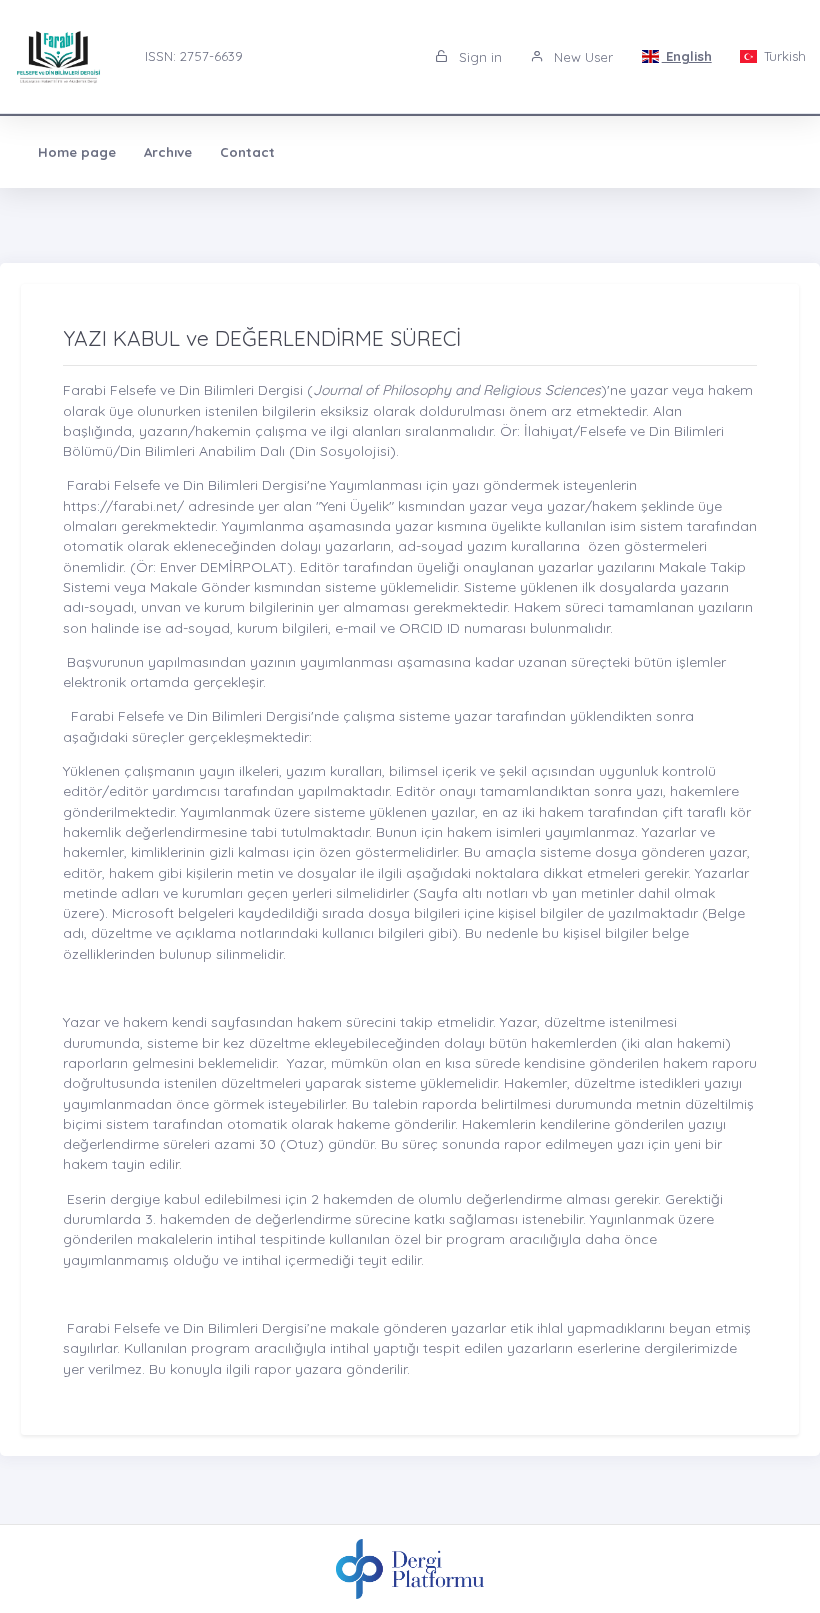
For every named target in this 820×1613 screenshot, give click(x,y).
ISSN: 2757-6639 (194, 56)
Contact (247, 152)
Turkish (783, 56)
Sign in (478, 57)
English (687, 56)
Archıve (168, 152)
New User (581, 57)
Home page (77, 152)
